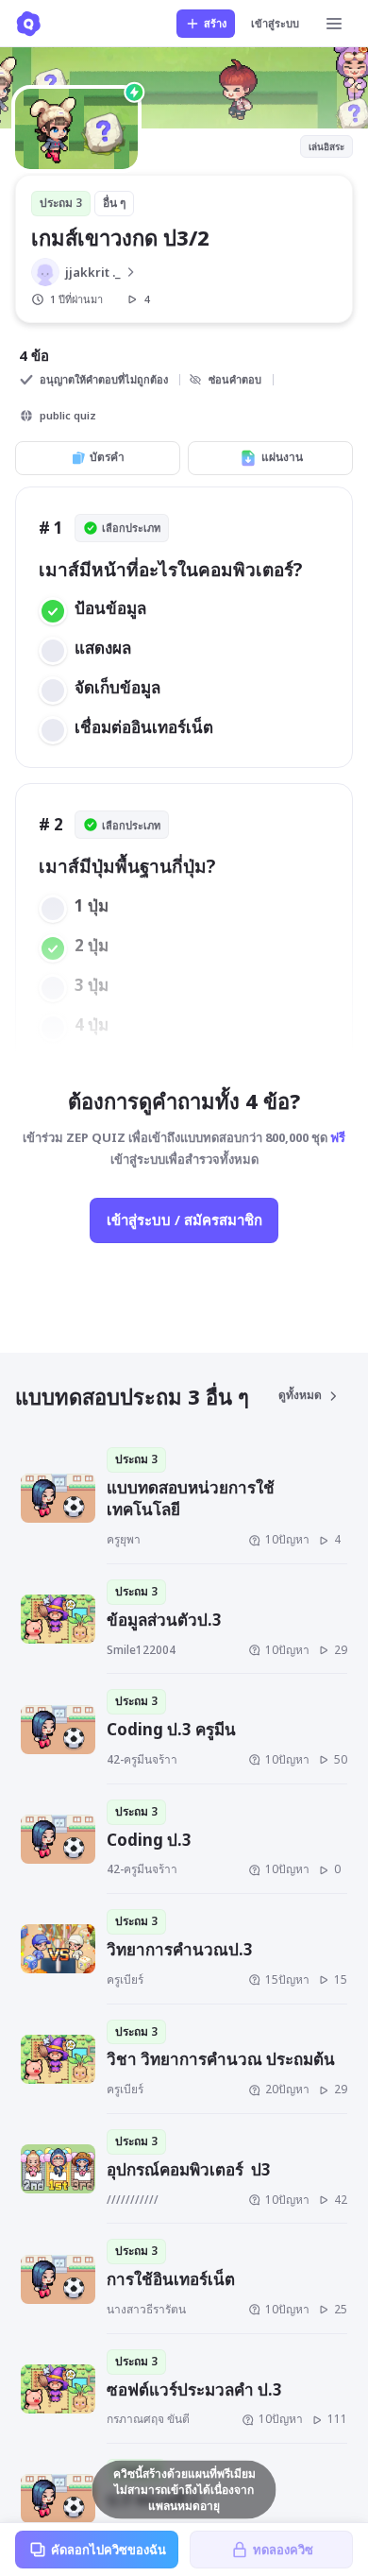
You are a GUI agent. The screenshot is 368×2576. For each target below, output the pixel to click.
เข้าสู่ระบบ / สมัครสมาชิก (184, 1220)
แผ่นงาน (282, 457)
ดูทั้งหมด (300, 1395)
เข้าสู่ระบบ (275, 23)
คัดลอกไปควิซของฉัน (109, 2550)
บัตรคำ (107, 457)
